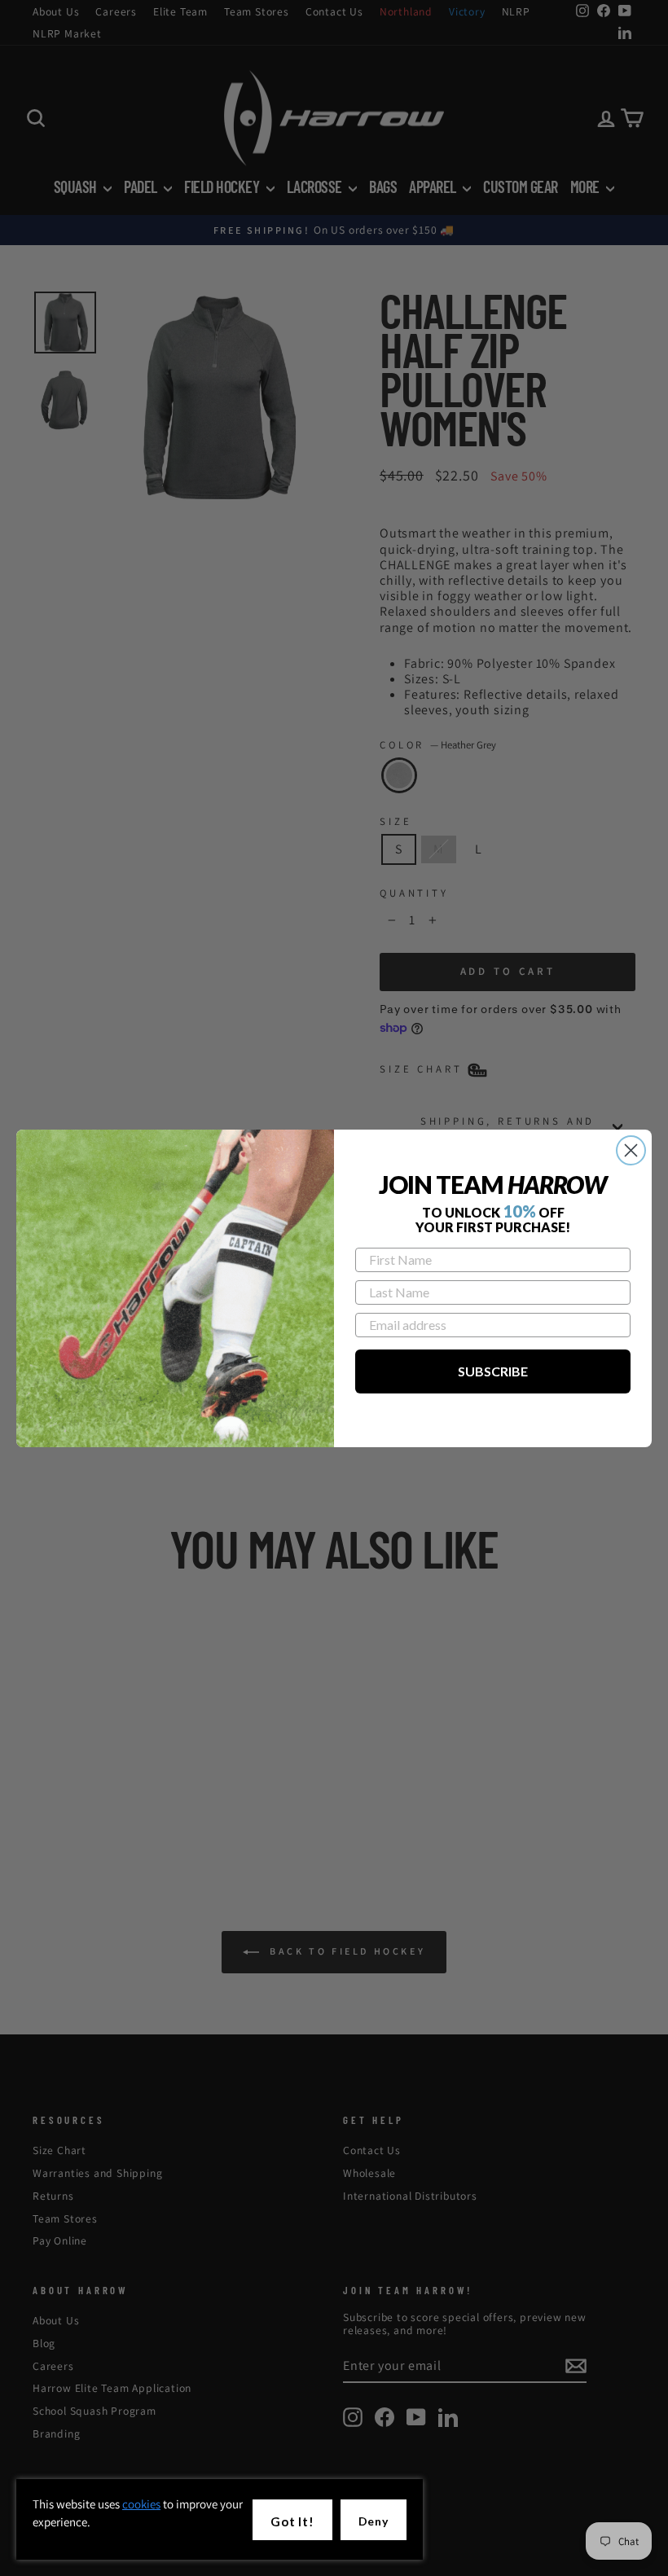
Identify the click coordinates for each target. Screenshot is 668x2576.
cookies (141, 2504)
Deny (374, 2521)
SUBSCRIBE (493, 1371)
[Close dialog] (631, 1150)
